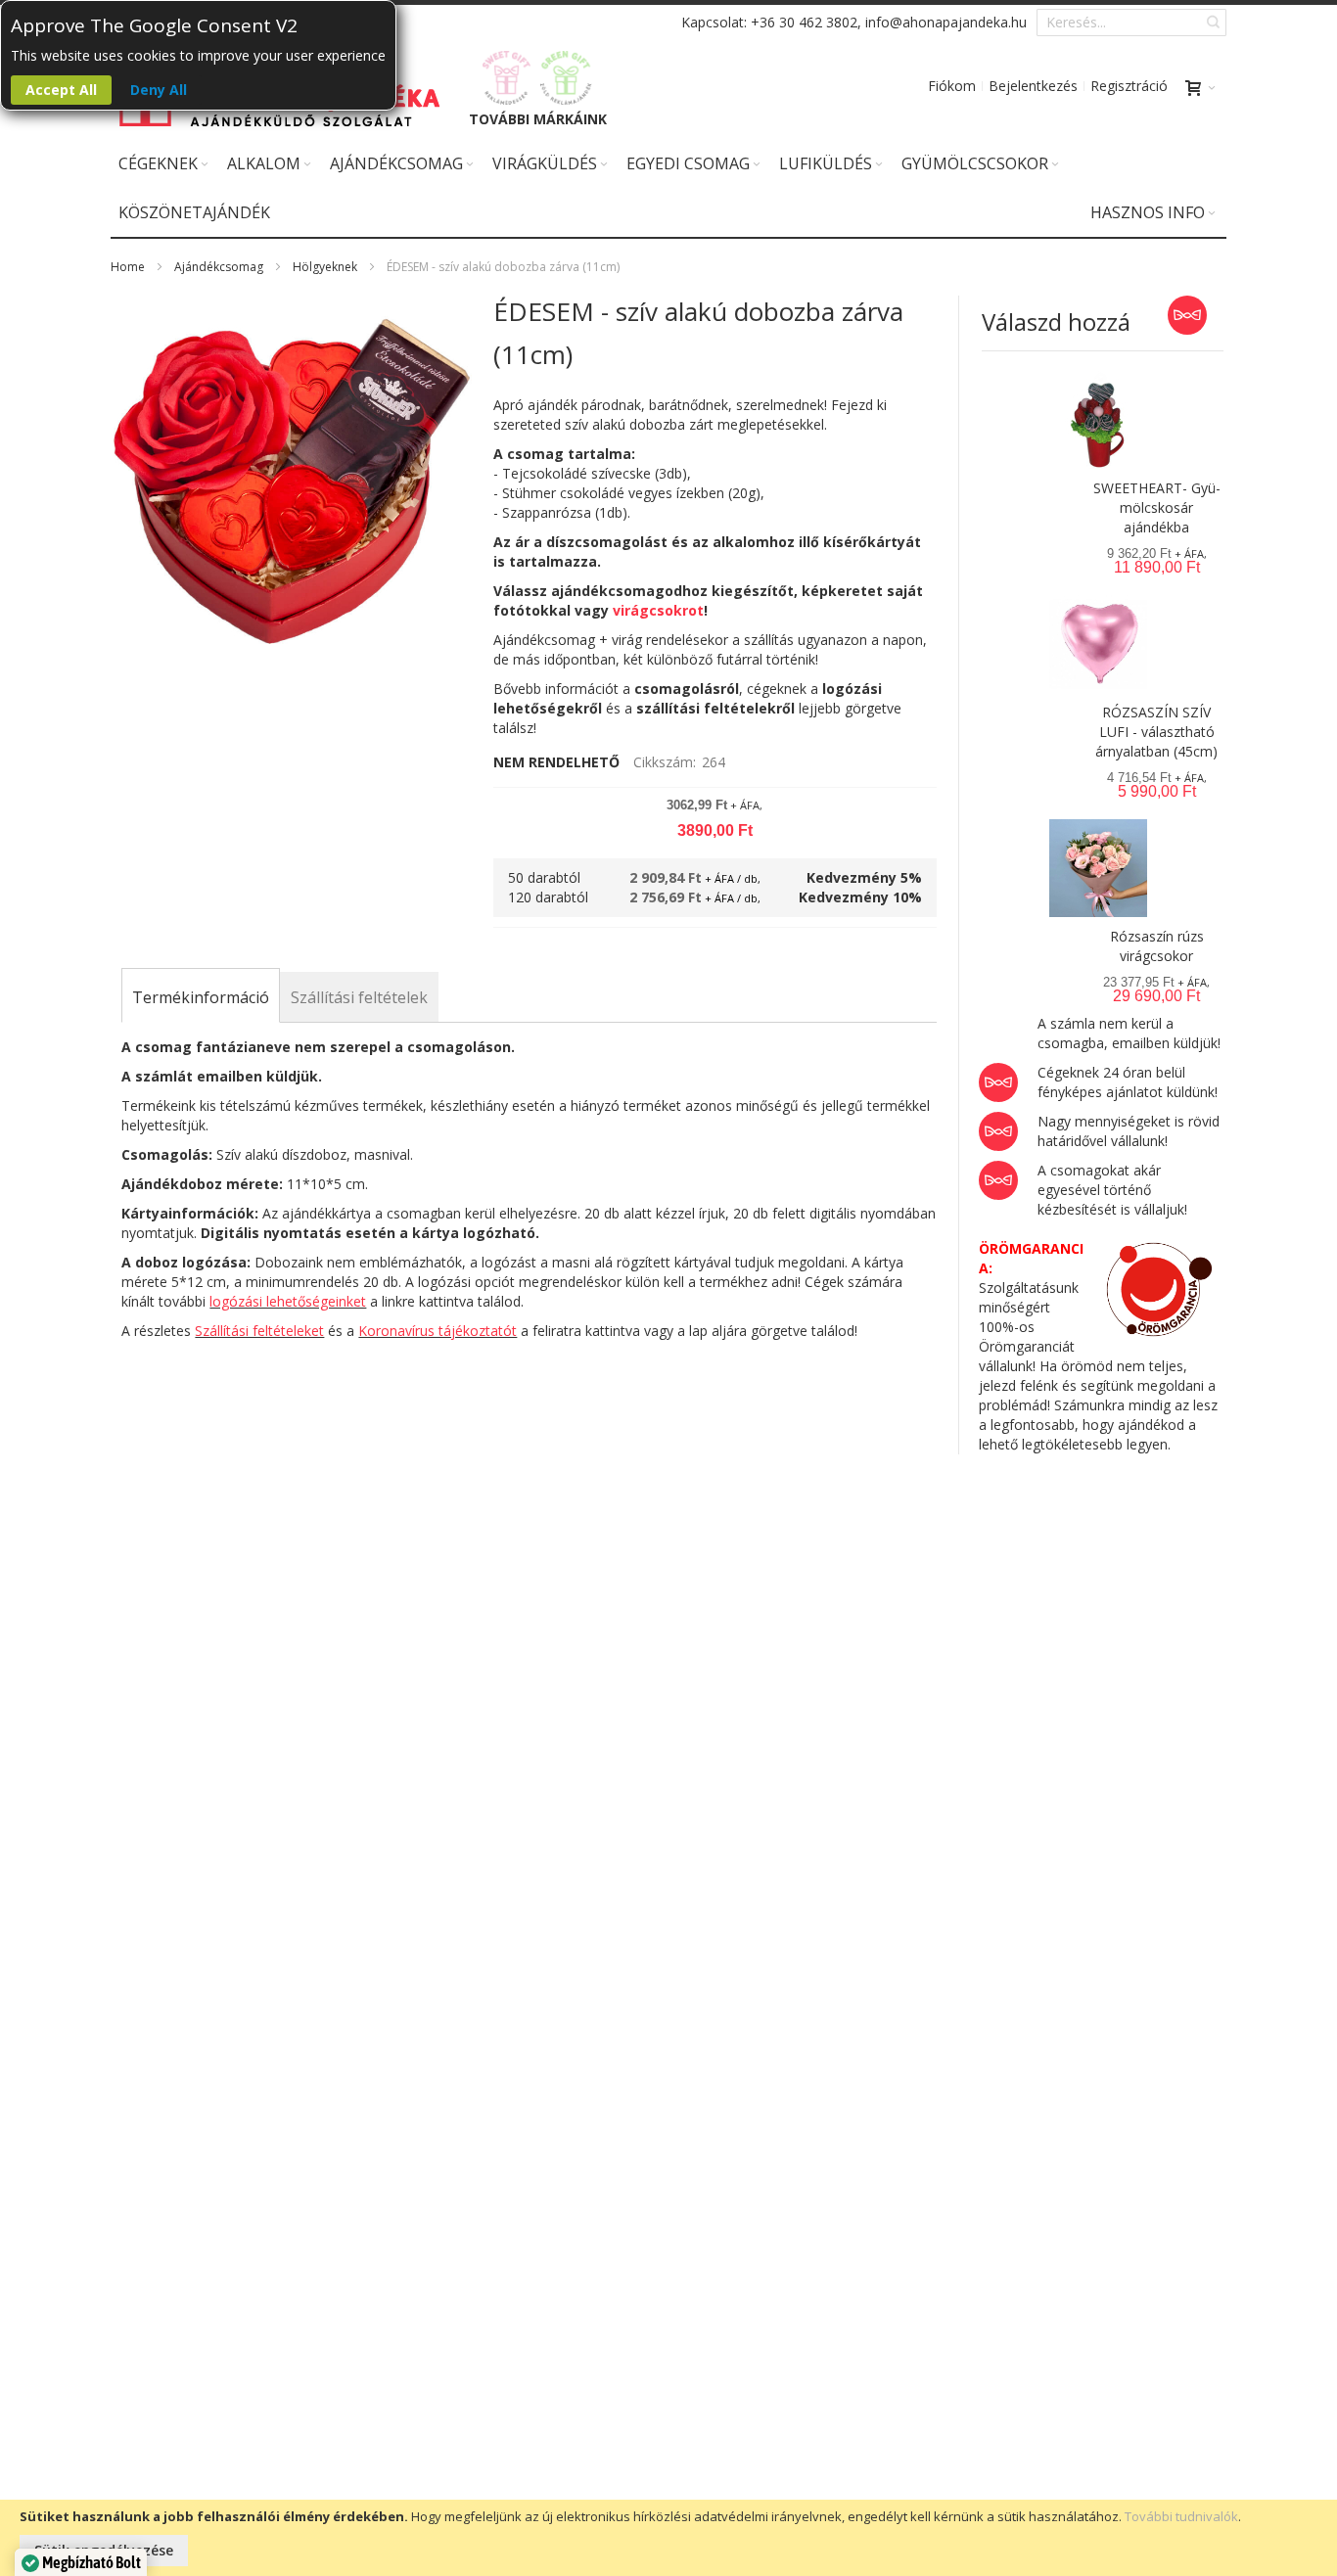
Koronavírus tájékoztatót (438, 1331)
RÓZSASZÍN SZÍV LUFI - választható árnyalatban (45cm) (1156, 732)
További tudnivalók (1181, 2516)
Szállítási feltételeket (259, 1331)
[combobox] (1131, 23)
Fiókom (952, 86)
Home (128, 267)
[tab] (201, 997)
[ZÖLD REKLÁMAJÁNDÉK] (566, 78)
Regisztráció (1129, 86)
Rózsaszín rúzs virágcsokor (1157, 946)
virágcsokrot (658, 610)
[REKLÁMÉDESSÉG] (507, 78)
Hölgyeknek (325, 267)
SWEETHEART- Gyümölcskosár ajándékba (1157, 507)
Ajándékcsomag (219, 267)
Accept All (61, 90)
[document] (668, 2538)
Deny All (159, 90)
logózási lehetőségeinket (288, 1301)
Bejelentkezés (1033, 86)
